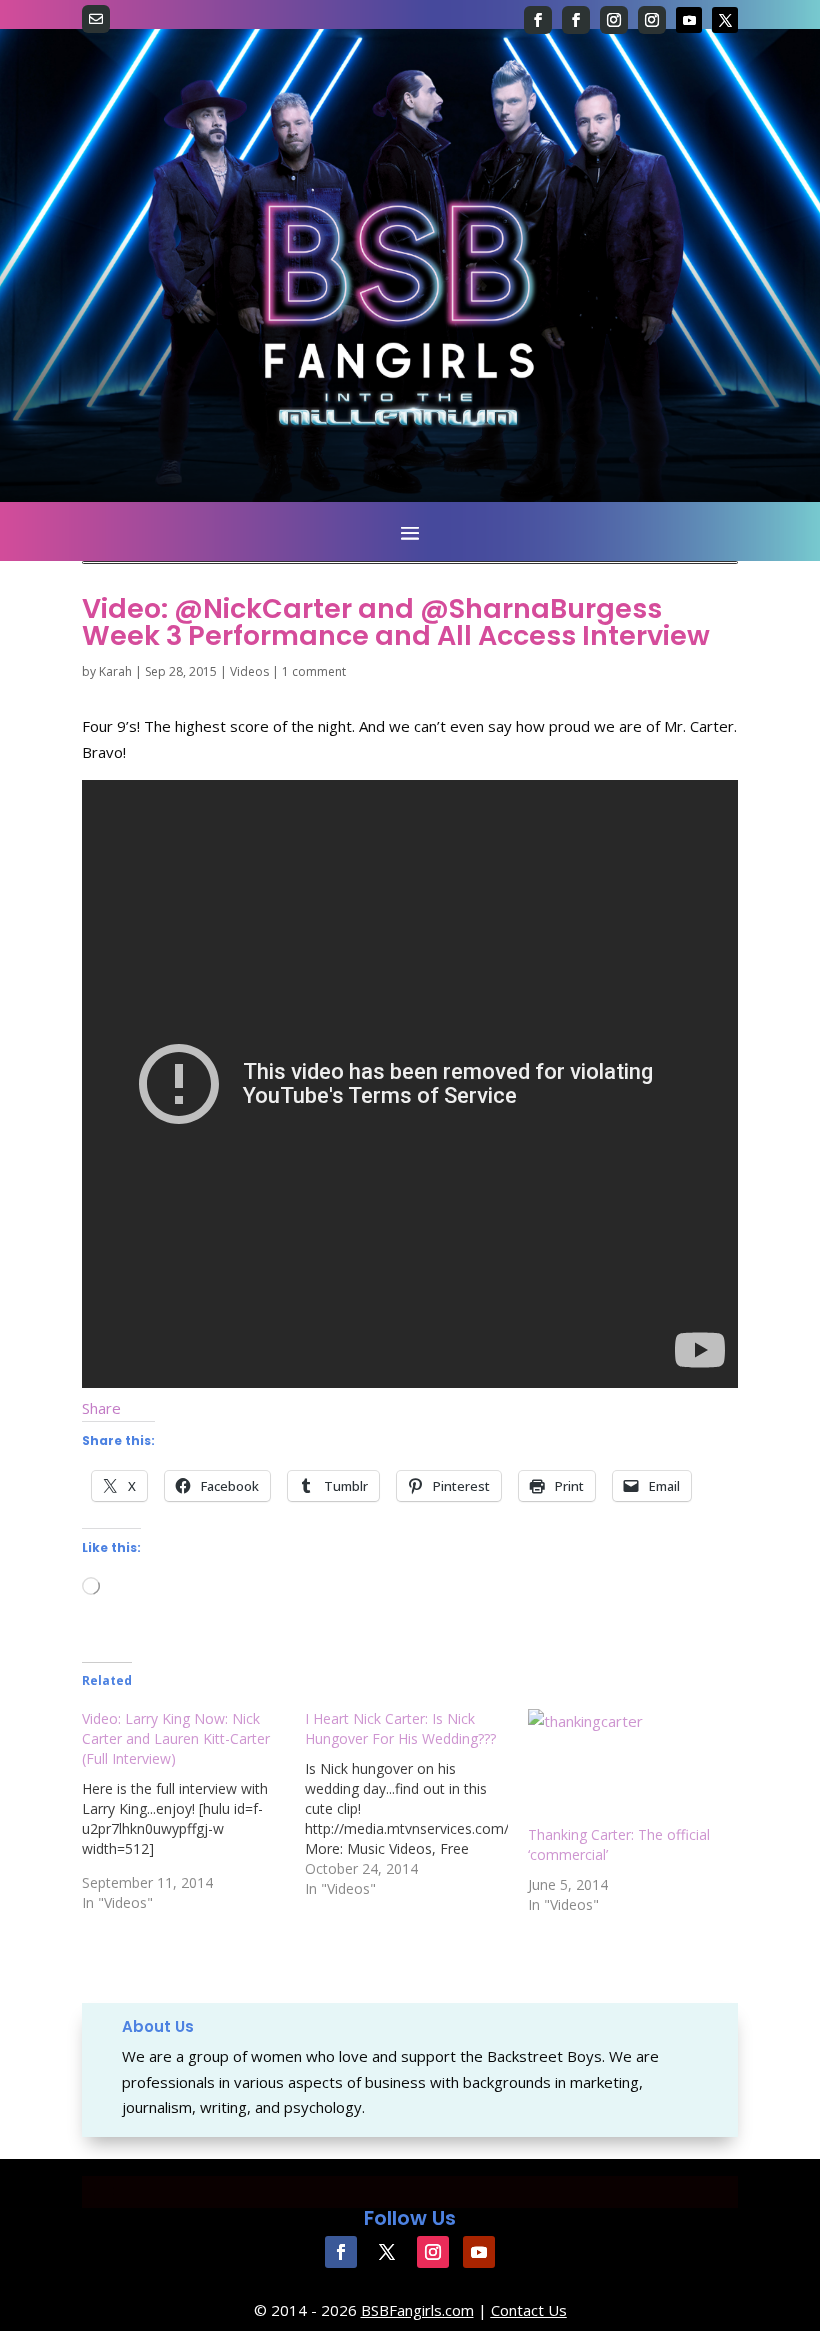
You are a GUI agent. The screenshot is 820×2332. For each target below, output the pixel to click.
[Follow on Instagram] (614, 20)
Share (101, 1408)
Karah (115, 671)
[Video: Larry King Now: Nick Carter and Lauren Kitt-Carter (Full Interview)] (193, 1811)
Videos (249, 671)
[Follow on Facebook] (538, 20)
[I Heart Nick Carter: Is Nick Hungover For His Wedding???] (416, 1804)
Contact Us (529, 2310)
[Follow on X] (725, 20)
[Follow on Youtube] (689, 20)
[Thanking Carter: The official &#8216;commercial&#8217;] (629, 1767)
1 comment (314, 671)
